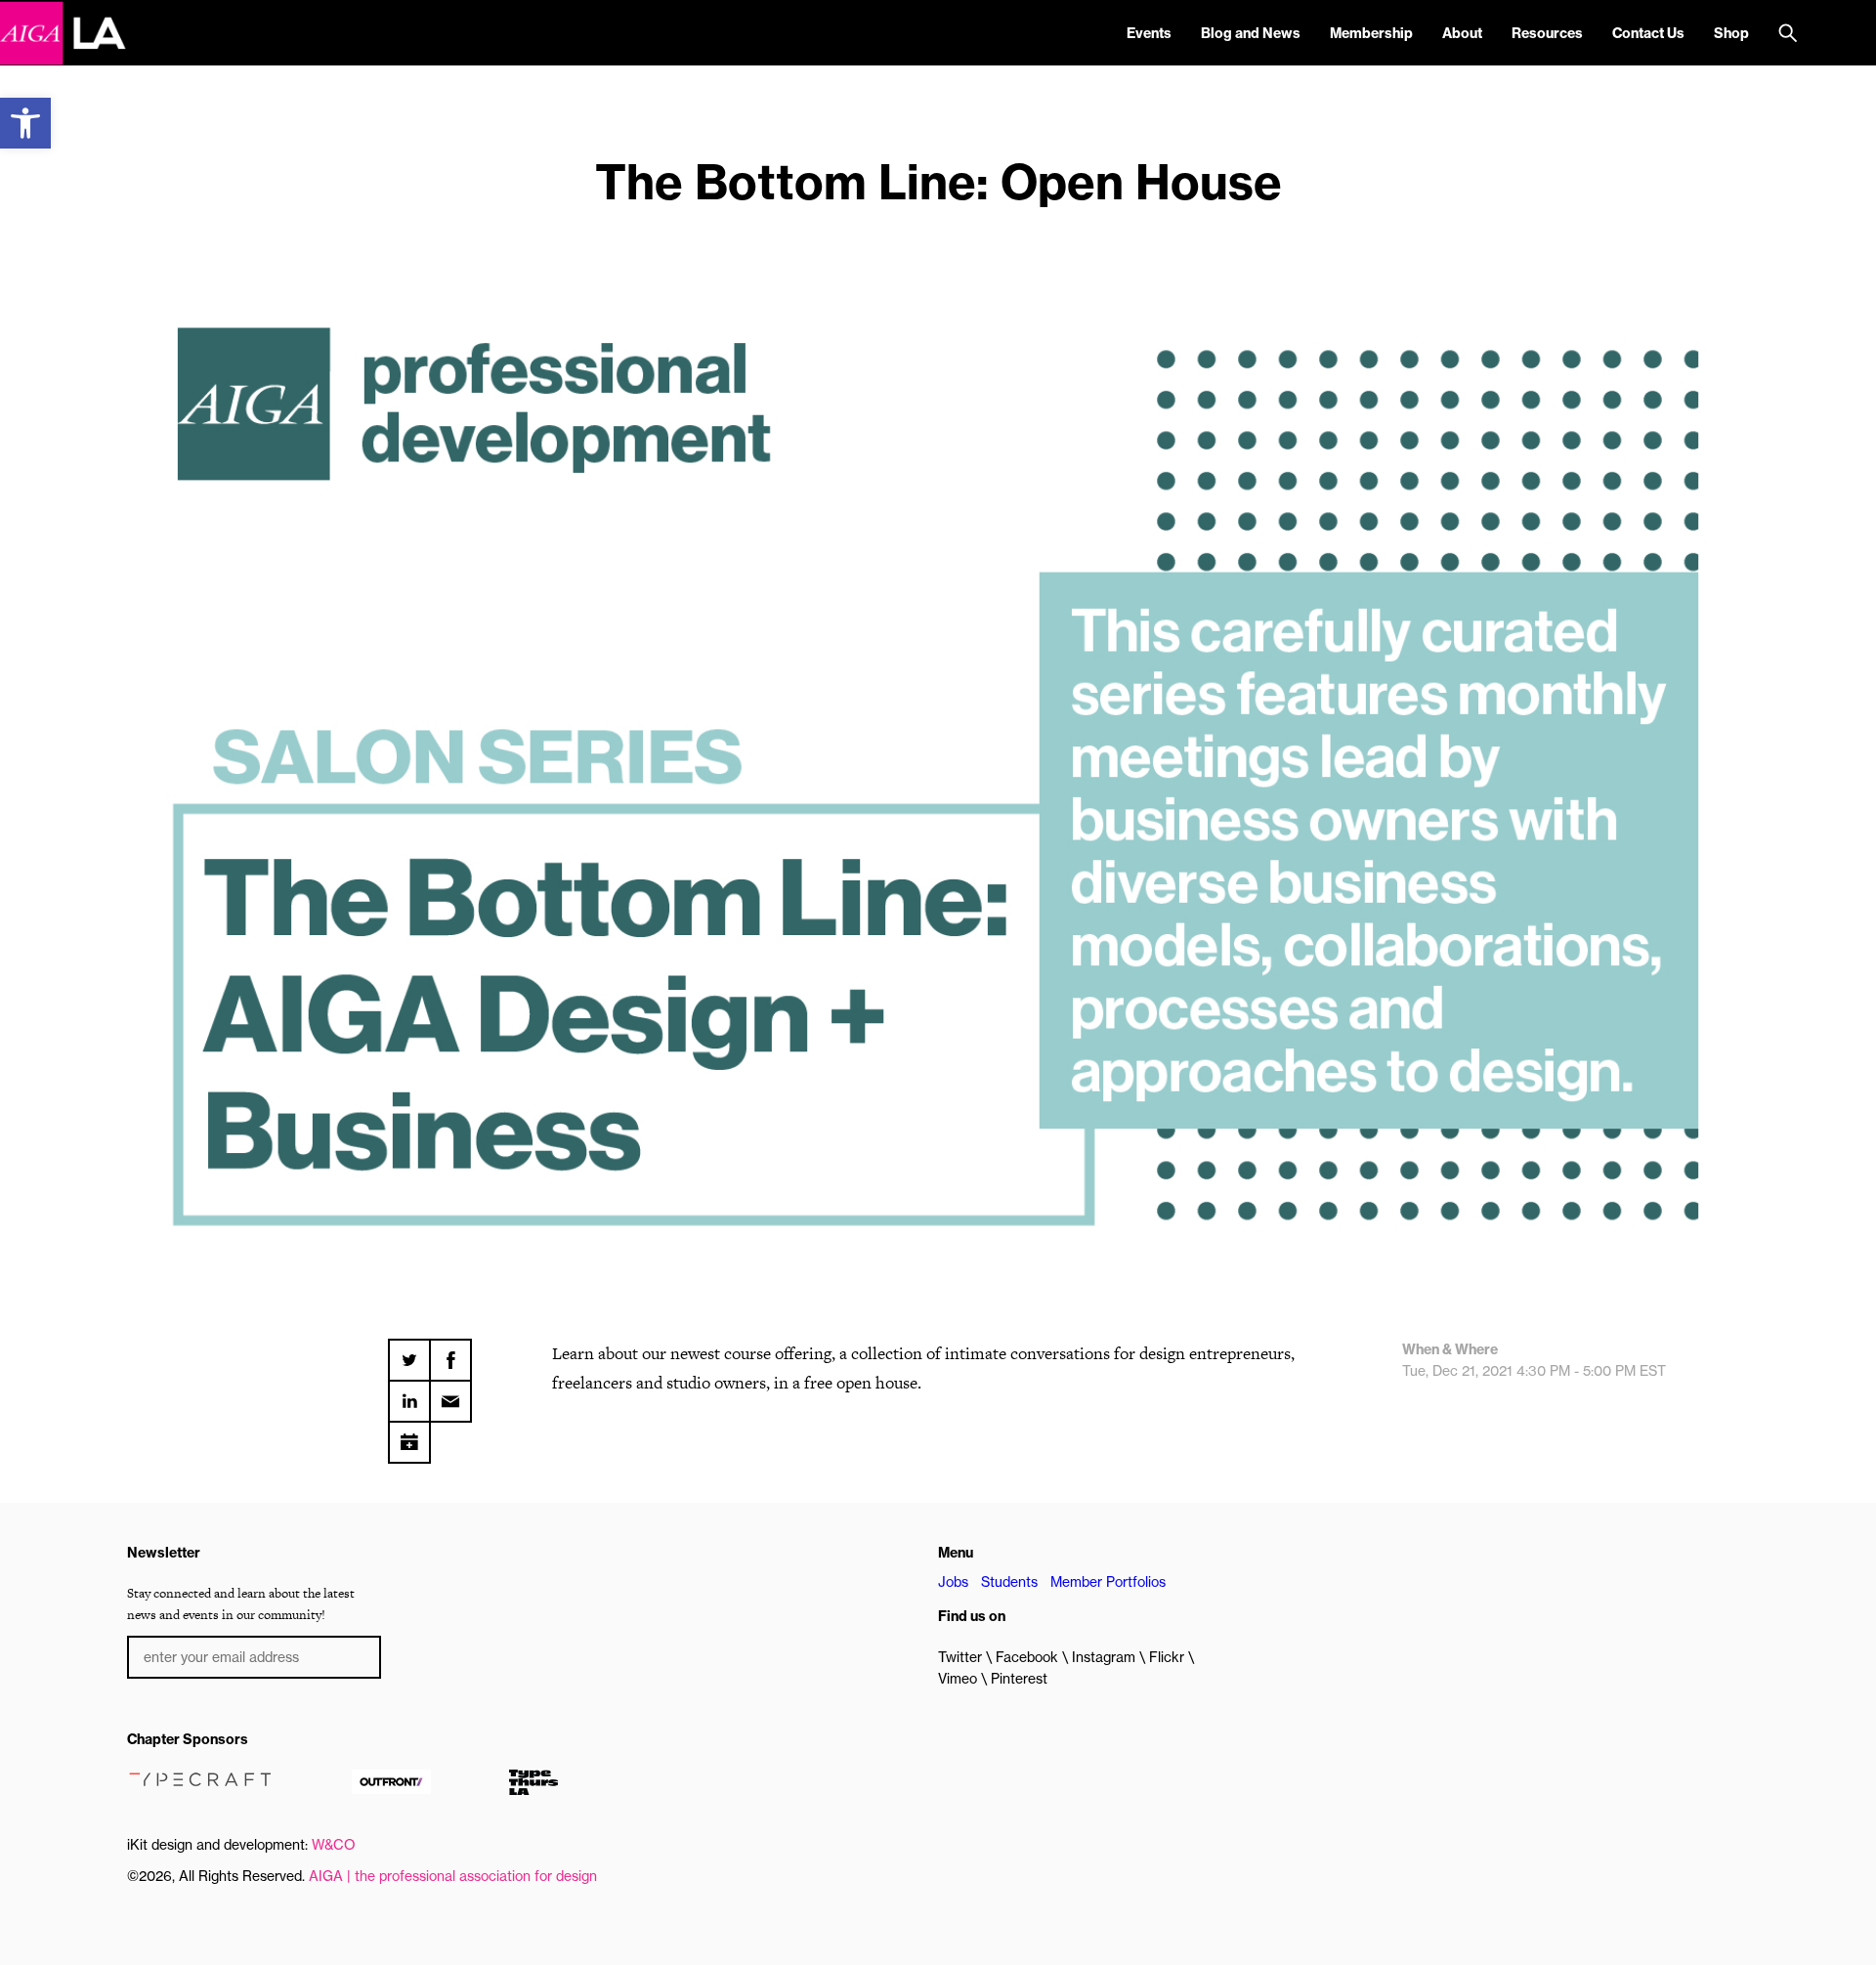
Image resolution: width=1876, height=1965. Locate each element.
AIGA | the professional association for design (453, 1876)
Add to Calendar (409, 1435)
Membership (1371, 33)
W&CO (334, 1845)
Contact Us (1648, 33)
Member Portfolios (1108, 1582)
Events (1149, 33)
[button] (25, 123)
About (1462, 33)
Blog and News (1251, 33)
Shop (1731, 33)
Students (1009, 1582)
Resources (1547, 33)
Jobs (953, 1582)
